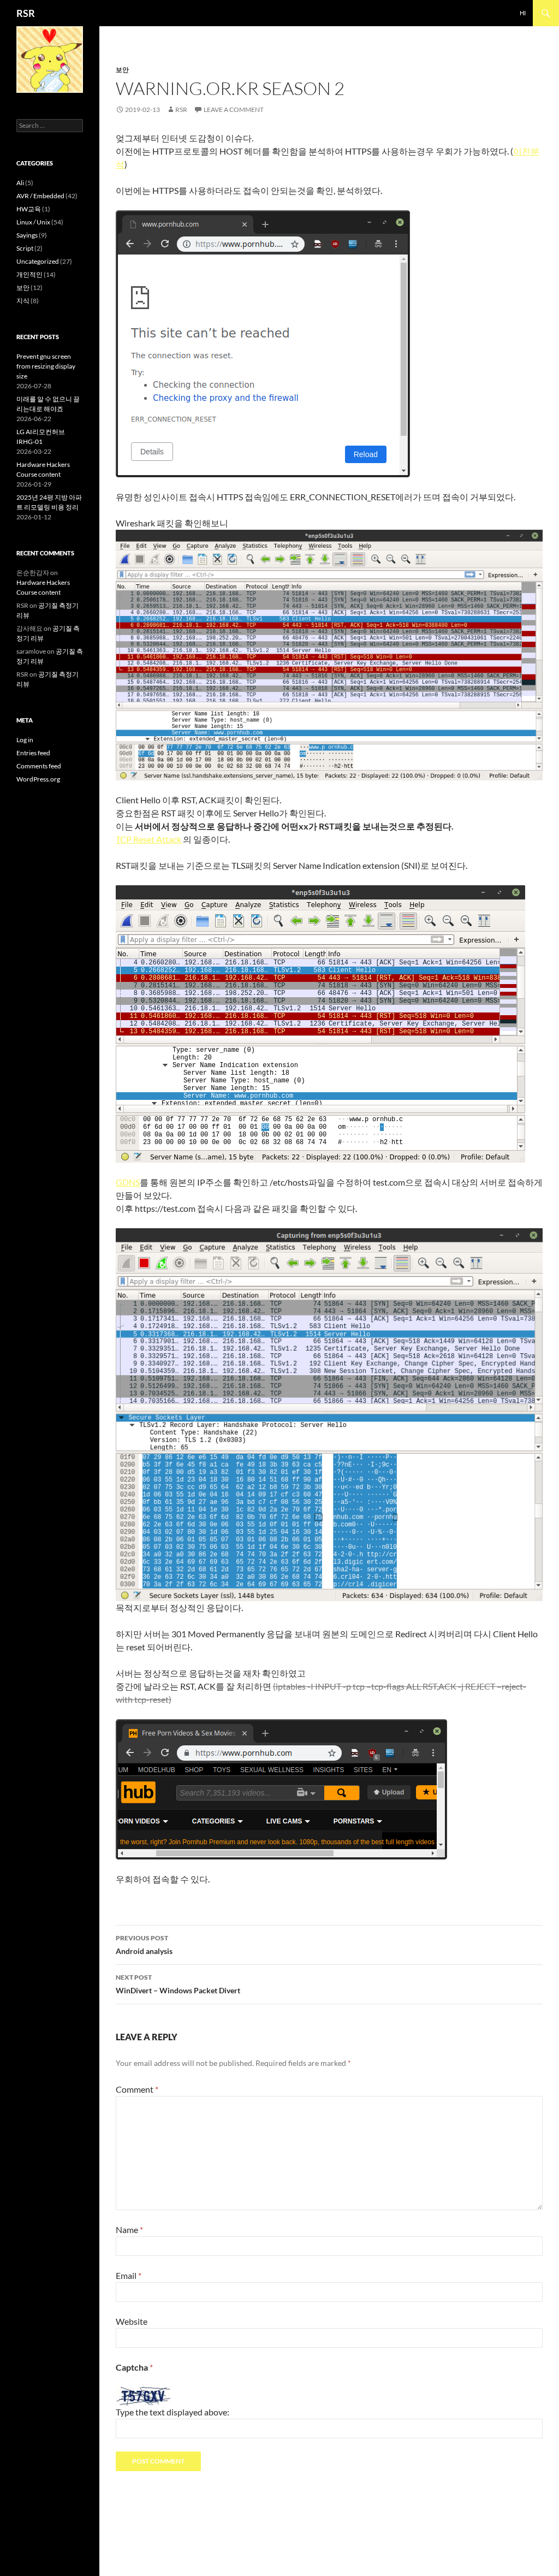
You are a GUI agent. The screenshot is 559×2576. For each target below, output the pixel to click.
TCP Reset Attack (148, 839)
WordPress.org (38, 779)
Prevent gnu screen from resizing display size (46, 366)
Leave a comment (234, 109)
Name (129, 2229)
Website (132, 2321)
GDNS (128, 1182)
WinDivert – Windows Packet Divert (178, 1984)
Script (25, 248)
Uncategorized (38, 261)
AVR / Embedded (40, 196)
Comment (137, 2089)
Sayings (27, 235)
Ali (20, 183)
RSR (26, 13)
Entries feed (33, 753)
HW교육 (29, 209)
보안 (122, 70)
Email (129, 2275)
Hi (523, 13)
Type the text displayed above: (173, 2412)
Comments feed (39, 766)
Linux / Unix (33, 222)
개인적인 (29, 274)
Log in (25, 740)
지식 (23, 301)
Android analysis (144, 1945)
